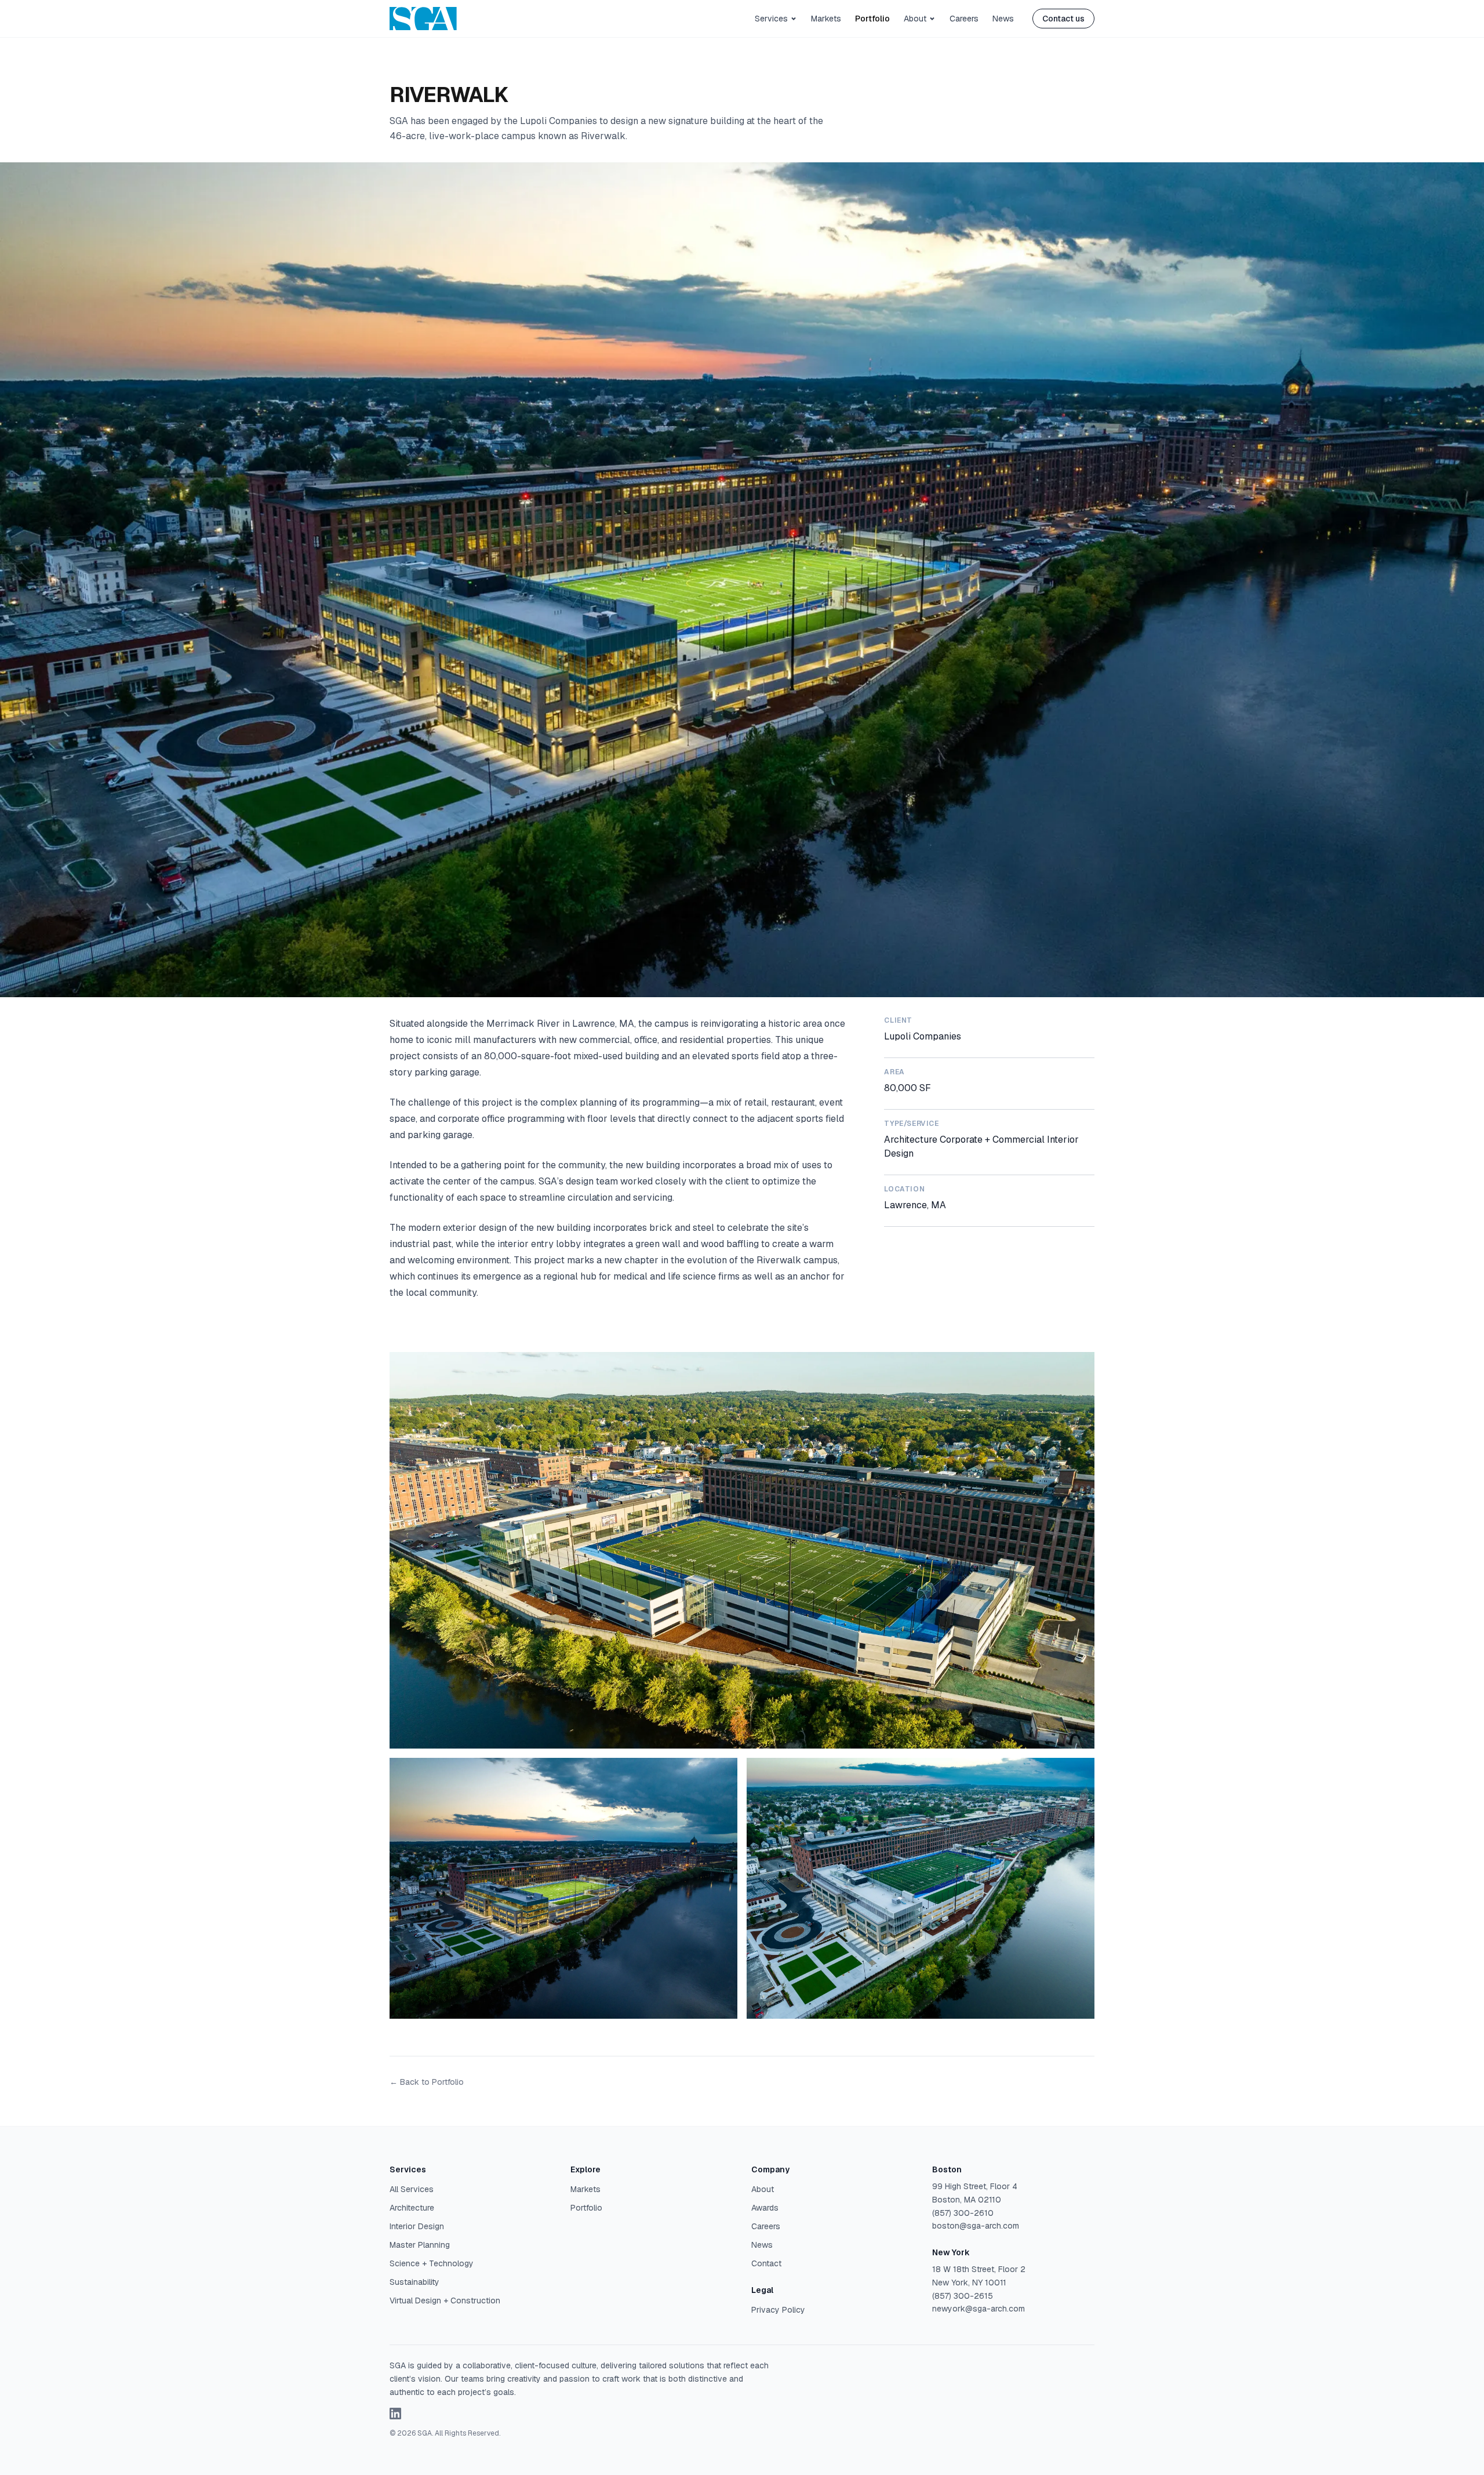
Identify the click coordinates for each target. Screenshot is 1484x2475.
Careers (964, 19)
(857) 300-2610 (963, 2213)
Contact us (1063, 19)
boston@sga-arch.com (976, 2226)
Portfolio (872, 19)
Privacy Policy (778, 2310)
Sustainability (414, 2282)
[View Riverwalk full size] (742, 1550)
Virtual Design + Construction (445, 2300)
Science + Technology (432, 2263)
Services (771, 19)
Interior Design (417, 2226)
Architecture (412, 2208)
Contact (766, 2263)
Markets (826, 19)
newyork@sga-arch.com (979, 2309)
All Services (412, 2189)
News (1003, 19)
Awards (765, 2208)
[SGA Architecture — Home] (423, 19)
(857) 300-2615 (963, 2296)
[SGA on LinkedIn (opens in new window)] (395, 2414)
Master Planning (420, 2245)
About (915, 19)
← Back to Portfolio (427, 2082)
